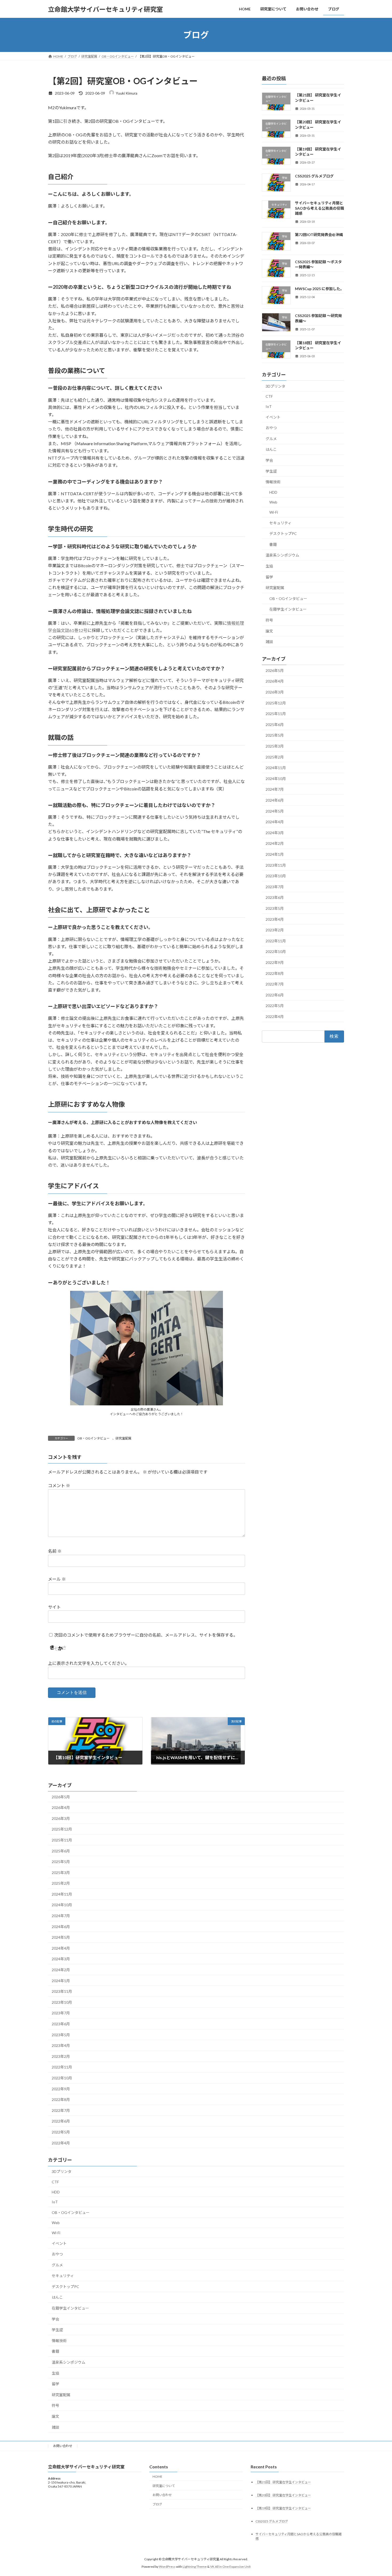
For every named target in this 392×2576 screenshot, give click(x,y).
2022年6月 (275, 995)
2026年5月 (275, 670)
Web (273, 502)
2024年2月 (275, 844)
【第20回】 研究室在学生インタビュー (283, 2495)
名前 (55, 1551)
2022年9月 (275, 962)
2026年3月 (275, 692)
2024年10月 (276, 779)
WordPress (167, 2567)
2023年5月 (275, 908)
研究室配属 (123, 1438)
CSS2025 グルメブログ (314, 176)
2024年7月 (275, 790)
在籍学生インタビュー (288, 609)
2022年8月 (275, 973)
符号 (269, 620)
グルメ (271, 439)
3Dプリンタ (275, 386)
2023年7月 (275, 887)
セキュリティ (280, 523)
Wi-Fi (274, 512)
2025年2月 (275, 757)
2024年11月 (276, 768)
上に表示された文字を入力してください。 (89, 1663)
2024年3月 (275, 833)
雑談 (269, 642)
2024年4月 (275, 822)
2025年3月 (275, 746)
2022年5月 (275, 1006)
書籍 (273, 544)
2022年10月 (276, 952)
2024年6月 (275, 800)
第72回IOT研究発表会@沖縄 (319, 235)
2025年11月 (276, 714)
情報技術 (273, 482)
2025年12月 (276, 703)
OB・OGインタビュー (93, 1438)
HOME (157, 2476)
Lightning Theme (195, 2567)
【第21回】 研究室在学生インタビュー (283, 2482)
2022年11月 (276, 941)
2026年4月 (275, 681)
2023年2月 (275, 930)
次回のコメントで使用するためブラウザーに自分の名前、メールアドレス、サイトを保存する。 (146, 1635)
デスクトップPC (283, 534)
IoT (269, 406)
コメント (59, 1486)
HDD (273, 492)
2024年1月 (275, 854)
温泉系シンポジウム (282, 555)
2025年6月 (275, 725)
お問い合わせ (63, 2446)
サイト (54, 1607)
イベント (273, 417)
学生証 (271, 471)
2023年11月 (276, 865)
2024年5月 (275, 811)
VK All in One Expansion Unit (230, 2567)
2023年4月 (275, 919)
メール (57, 1579)
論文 (269, 631)
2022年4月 (275, 1017)
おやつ (271, 428)
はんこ (271, 450)
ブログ (157, 2504)
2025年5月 (275, 735)
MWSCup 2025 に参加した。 (319, 289)
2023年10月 (276, 876)
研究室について (164, 2486)
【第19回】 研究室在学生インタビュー (283, 2508)
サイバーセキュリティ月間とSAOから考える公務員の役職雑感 (319, 208)
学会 (269, 460)
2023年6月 (275, 898)
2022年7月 (275, 984)
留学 (269, 577)
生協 (269, 566)
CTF (269, 397)
